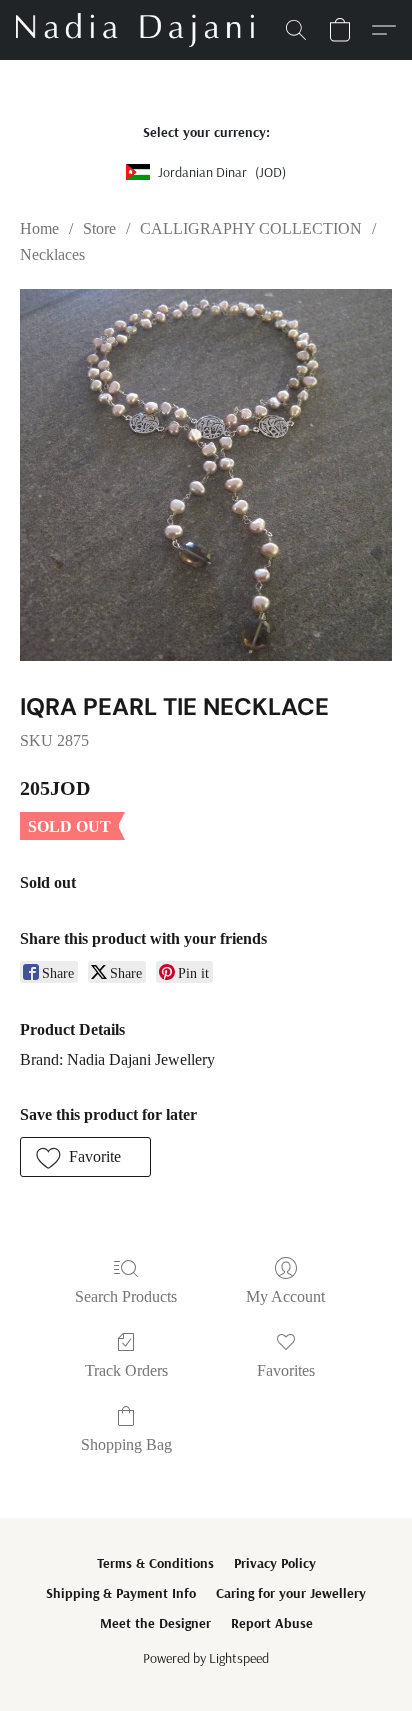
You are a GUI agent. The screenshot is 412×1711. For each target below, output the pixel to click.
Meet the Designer (155, 1623)
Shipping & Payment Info (121, 1593)
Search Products (126, 1296)
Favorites (286, 1370)
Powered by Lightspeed (206, 1658)
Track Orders (126, 1370)
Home (39, 228)
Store (99, 228)
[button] (141, 30)
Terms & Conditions (155, 1563)
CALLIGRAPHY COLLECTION (251, 228)
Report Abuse (272, 1623)
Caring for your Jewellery (291, 1593)
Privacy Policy (275, 1563)
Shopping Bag (126, 1444)
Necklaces (52, 254)
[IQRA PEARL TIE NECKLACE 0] (206, 475)
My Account (285, 1296)
